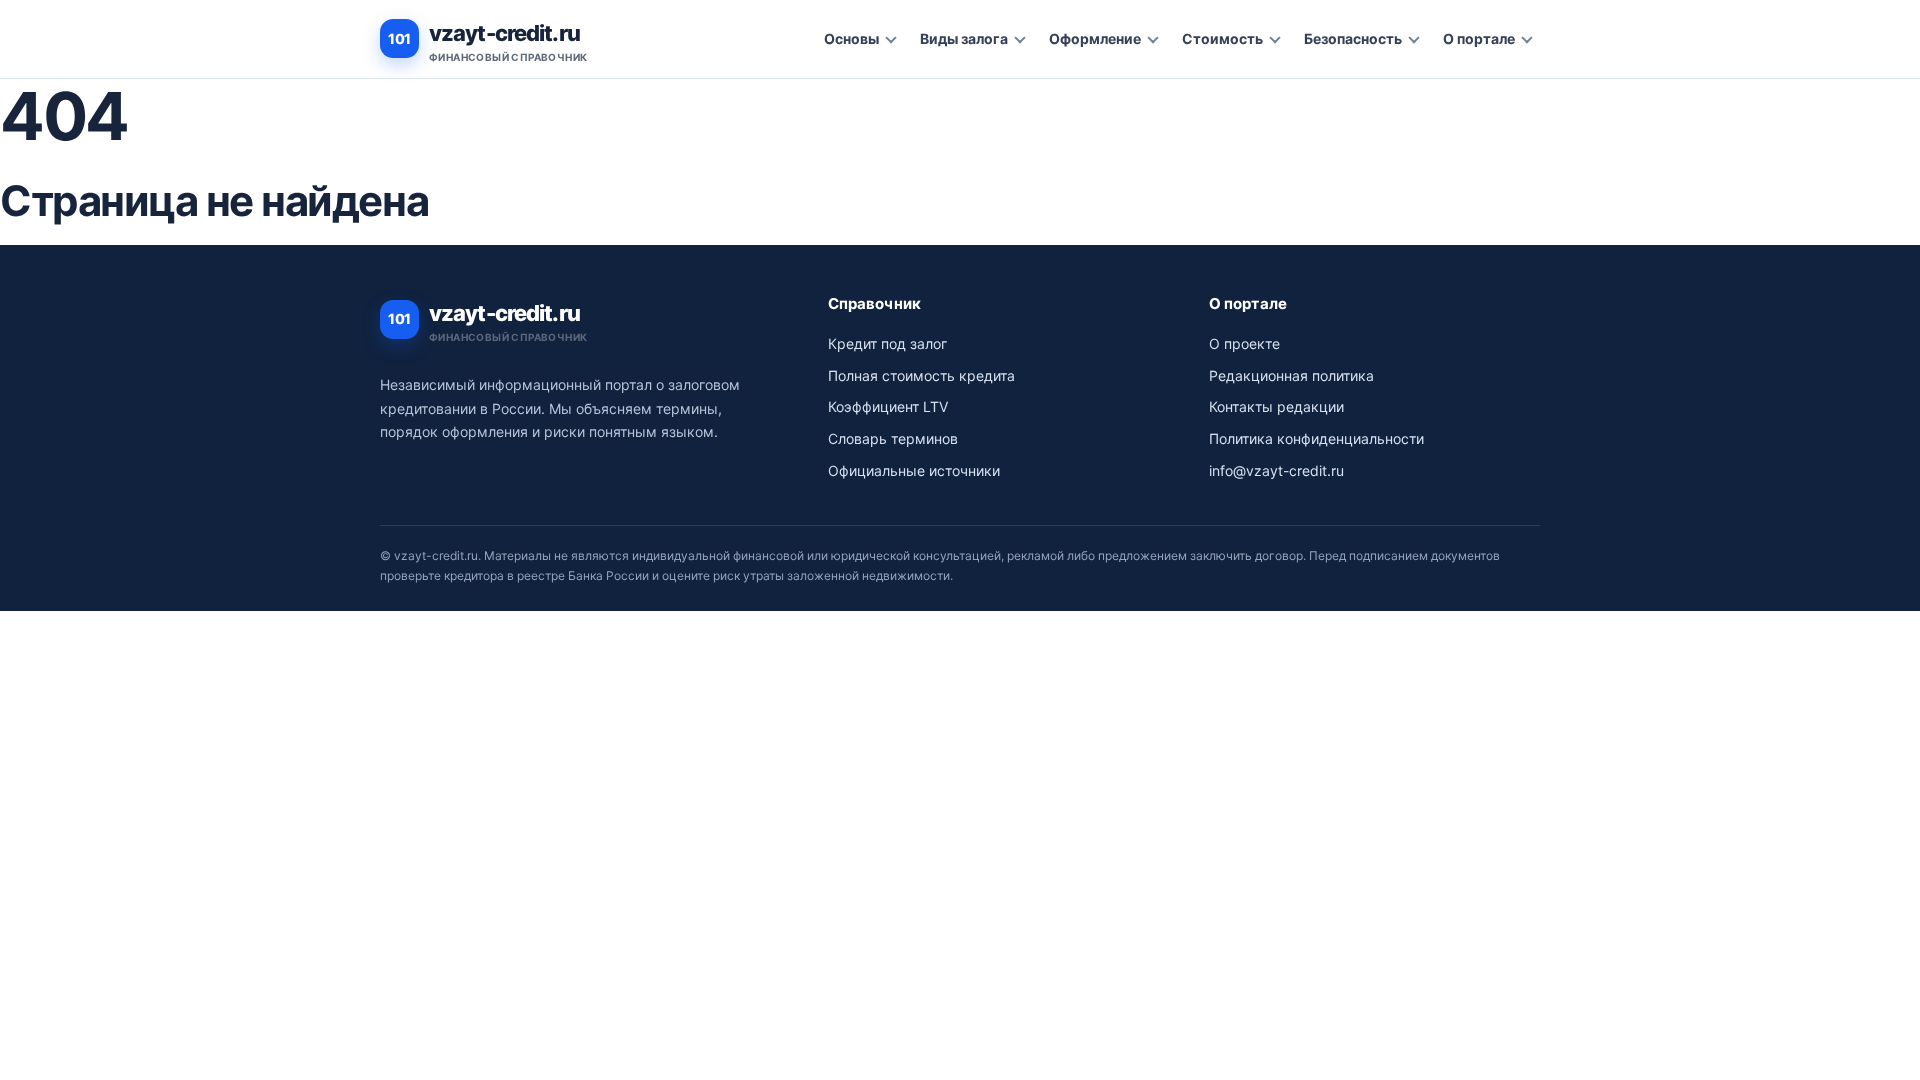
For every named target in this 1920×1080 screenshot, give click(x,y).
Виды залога (964, 38)
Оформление (1095, 38)
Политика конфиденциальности (1316, 438)
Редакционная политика (1291, 375)
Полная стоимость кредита (921, 375)
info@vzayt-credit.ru (1276, 470)
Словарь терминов (893, 438)
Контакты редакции (1276, 406)
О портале (1479, 38)
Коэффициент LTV (888, 406)
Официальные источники (914, 470)
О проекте (1244, 343)
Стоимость (1222, 38)
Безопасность (1353, 38)
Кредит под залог (887, 343)
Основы (851, 38)
